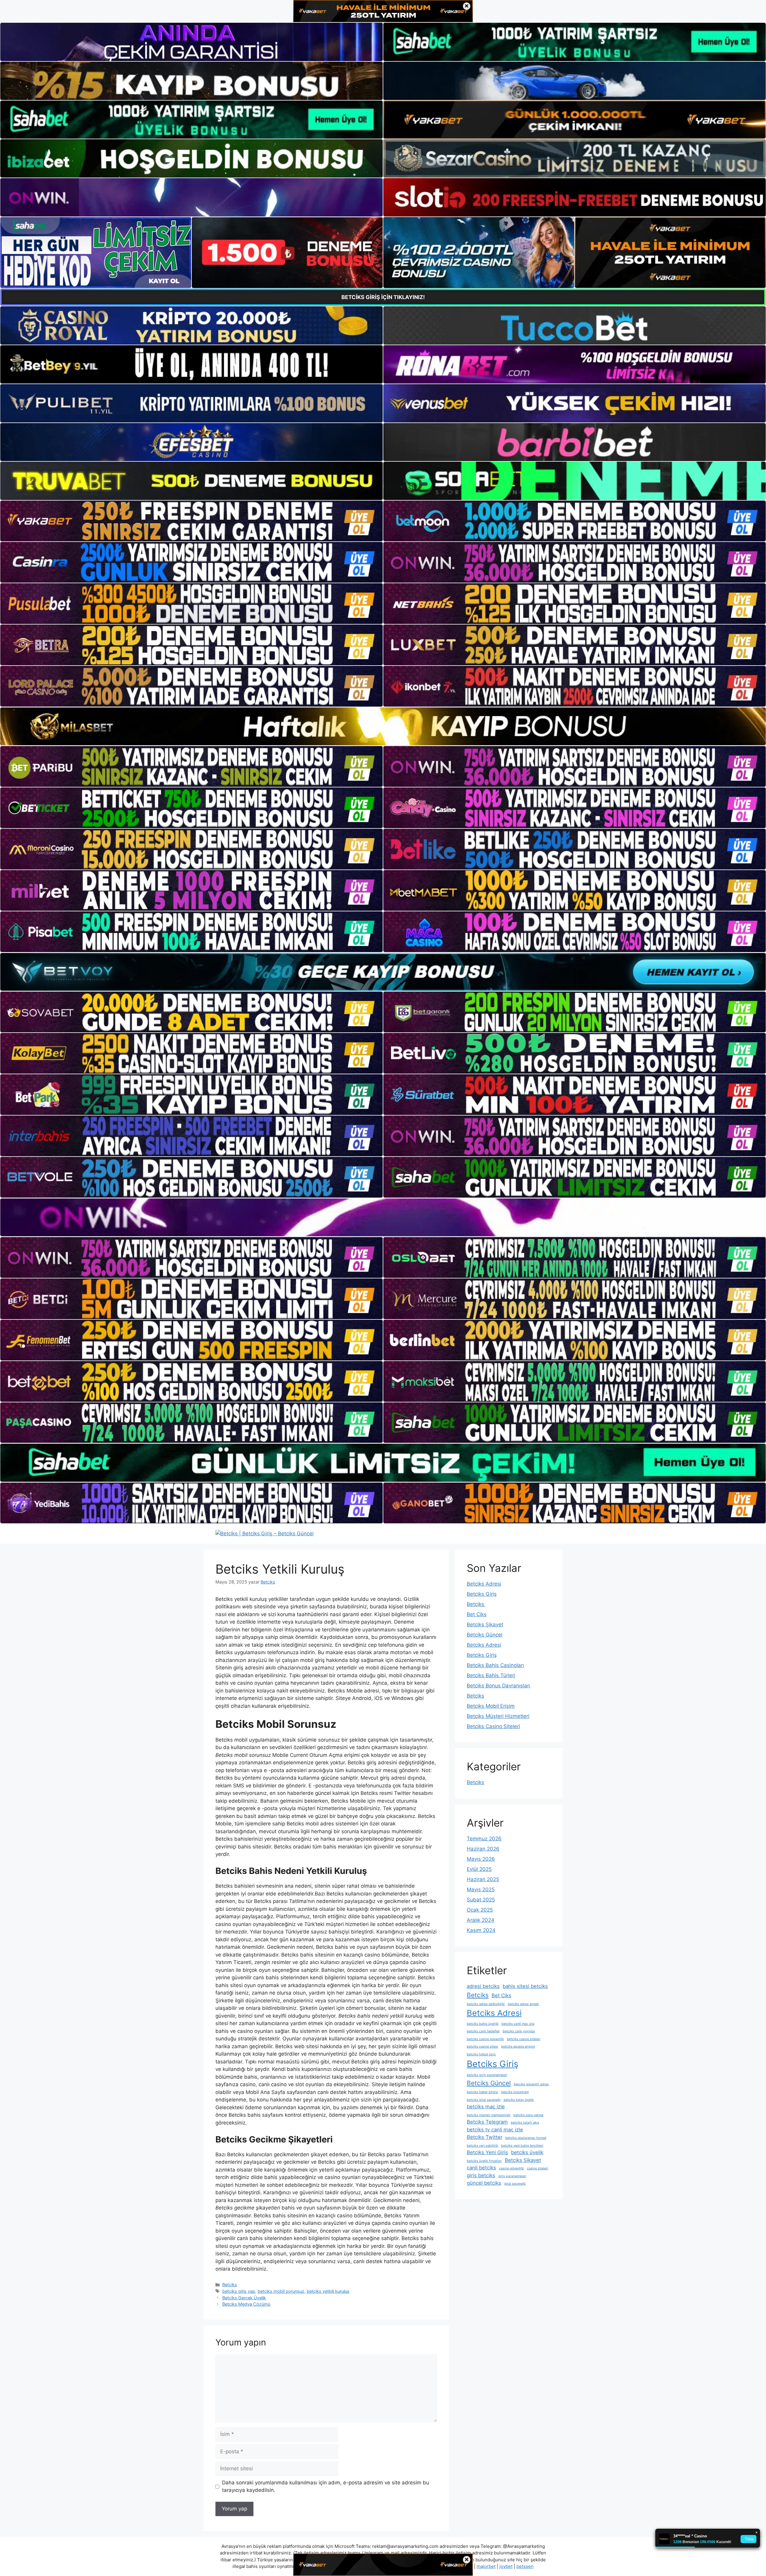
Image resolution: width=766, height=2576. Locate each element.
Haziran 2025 (483, 1879)
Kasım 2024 (481, 1930)
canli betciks (481, 2168)
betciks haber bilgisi (482, 2092)
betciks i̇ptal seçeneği (484, 2100)
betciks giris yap (239, 2291)
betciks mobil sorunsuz (281, 2291)
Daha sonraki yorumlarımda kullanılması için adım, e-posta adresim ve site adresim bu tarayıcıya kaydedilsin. (326, 2486)
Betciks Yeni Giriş (487, 2152)
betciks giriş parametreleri (487, 2075)
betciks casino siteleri (524, 2039)
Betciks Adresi (484, 1584)
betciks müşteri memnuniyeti (489, 2115)
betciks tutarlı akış (525, 2123)
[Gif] (383, 726)
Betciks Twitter (485, 2137)
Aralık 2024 (481, 1920)
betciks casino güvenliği (485, 2039)
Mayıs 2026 (481, 1859)
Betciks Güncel (485, 1635)
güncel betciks (484, 2183)
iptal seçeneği (515, 2184)
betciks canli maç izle (518, 2024)
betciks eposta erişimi (518, 2047)
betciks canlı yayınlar (519, 2031)
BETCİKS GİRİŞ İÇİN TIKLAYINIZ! (383, 297)
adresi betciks (483, 1986)
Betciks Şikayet (485, 1625)
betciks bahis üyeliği (483, 2024)
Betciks (230, 2285)
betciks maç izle (486, 2107)
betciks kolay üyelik (519, 2100)
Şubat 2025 (481, 1900)
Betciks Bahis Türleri (491, 1675)
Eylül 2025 (479, 1869)
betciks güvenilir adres (531, 2084)
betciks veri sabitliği (482, 2146)
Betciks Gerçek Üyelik (244, 2298)
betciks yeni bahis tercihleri (522, 2146)
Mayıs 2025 (481, 1889)
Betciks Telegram (487, 2122)
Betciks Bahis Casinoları (495, 1665)
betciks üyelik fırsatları (484, 2161)
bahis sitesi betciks (525, 1986)
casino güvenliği (512, 2168)
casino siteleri (538, 2168)
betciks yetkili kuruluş (328, 2291)
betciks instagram (515, 2092)
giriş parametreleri (512, 2176)
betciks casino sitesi (482, 2047)
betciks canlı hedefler (483, 2031)
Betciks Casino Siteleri (493, 1726)
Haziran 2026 (483, 1849)
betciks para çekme (528, 2115)
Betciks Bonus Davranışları (498, 1686)
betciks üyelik (527, 2152)
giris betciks (481, 2175)
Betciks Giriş (482, 1594)
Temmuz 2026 (484, 1839)
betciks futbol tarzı (481, 2054)
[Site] (191, 521)
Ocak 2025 (480, 1910)
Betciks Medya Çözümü (246, 2304)
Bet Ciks (477, 1614)
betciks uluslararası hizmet (526, 2138)
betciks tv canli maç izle (495, 2130)
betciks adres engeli (523, 2004)
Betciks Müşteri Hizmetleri (498, 1716)
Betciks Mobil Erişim (491, 1706)
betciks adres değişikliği (486, 2004)
